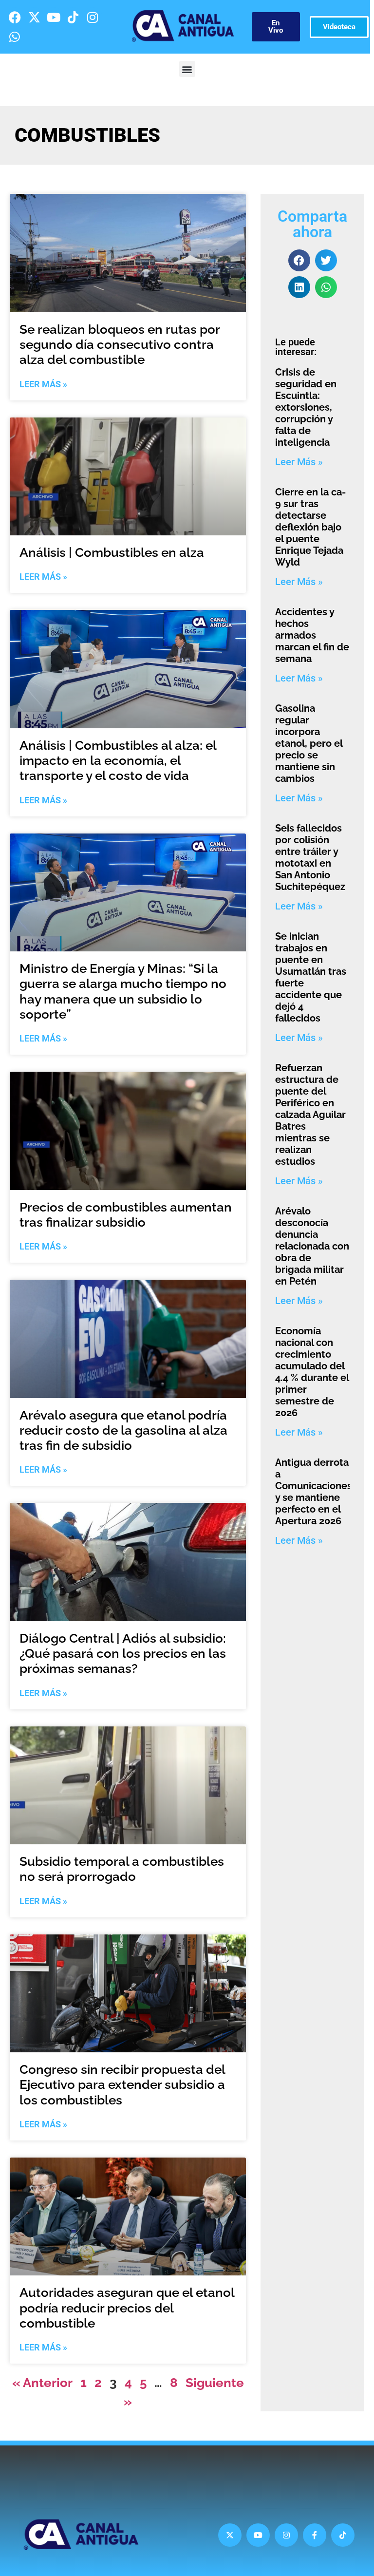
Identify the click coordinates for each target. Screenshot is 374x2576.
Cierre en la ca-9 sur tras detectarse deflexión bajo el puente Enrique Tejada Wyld (310, 527)
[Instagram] (93, 17)
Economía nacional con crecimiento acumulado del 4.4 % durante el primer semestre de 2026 (312, 1372)
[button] (187, 69)
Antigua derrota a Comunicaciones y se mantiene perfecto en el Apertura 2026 (314, 1492)
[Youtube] (54, 17)
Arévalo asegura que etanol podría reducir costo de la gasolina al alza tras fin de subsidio (123, 1430)
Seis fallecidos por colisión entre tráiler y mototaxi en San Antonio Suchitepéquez (310, 857)
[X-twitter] (34, 17)
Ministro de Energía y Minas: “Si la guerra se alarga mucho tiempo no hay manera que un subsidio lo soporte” (123, 991)
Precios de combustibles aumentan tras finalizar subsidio (126, 1215)
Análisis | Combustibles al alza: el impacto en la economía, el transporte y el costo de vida (118, 760)
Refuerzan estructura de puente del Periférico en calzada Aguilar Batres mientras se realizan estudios (310, 1115)
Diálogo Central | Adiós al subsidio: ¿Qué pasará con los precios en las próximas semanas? (123, 1653)
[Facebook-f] (315, 2535)
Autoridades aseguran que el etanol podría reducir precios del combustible (127, 2308)
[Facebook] (15, 17)
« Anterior (42, 2383)
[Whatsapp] (15, 37)
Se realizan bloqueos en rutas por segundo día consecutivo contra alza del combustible (120, 344)
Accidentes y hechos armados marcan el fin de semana (312, 635)
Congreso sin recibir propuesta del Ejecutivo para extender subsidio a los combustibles (122, 2084)
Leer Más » (43, 384)
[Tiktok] (73, 17)
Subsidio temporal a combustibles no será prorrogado (122, 1869)
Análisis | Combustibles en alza (112, 552)
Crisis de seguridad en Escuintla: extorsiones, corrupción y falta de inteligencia (306, 407)
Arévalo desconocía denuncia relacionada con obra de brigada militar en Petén (312, 1246)
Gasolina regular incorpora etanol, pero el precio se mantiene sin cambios (309, 743)
